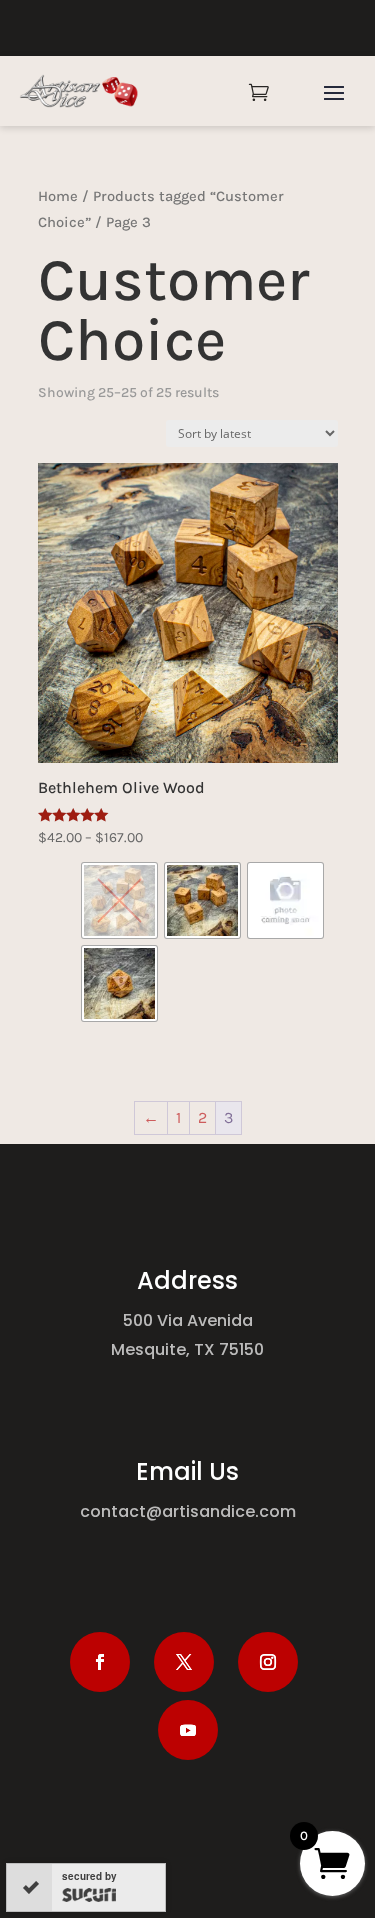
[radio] (119, 900)
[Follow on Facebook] (100, 1662)
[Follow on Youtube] (188, 1730)
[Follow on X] (184, 1662)
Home (58, 196)
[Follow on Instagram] (268, 1662)
